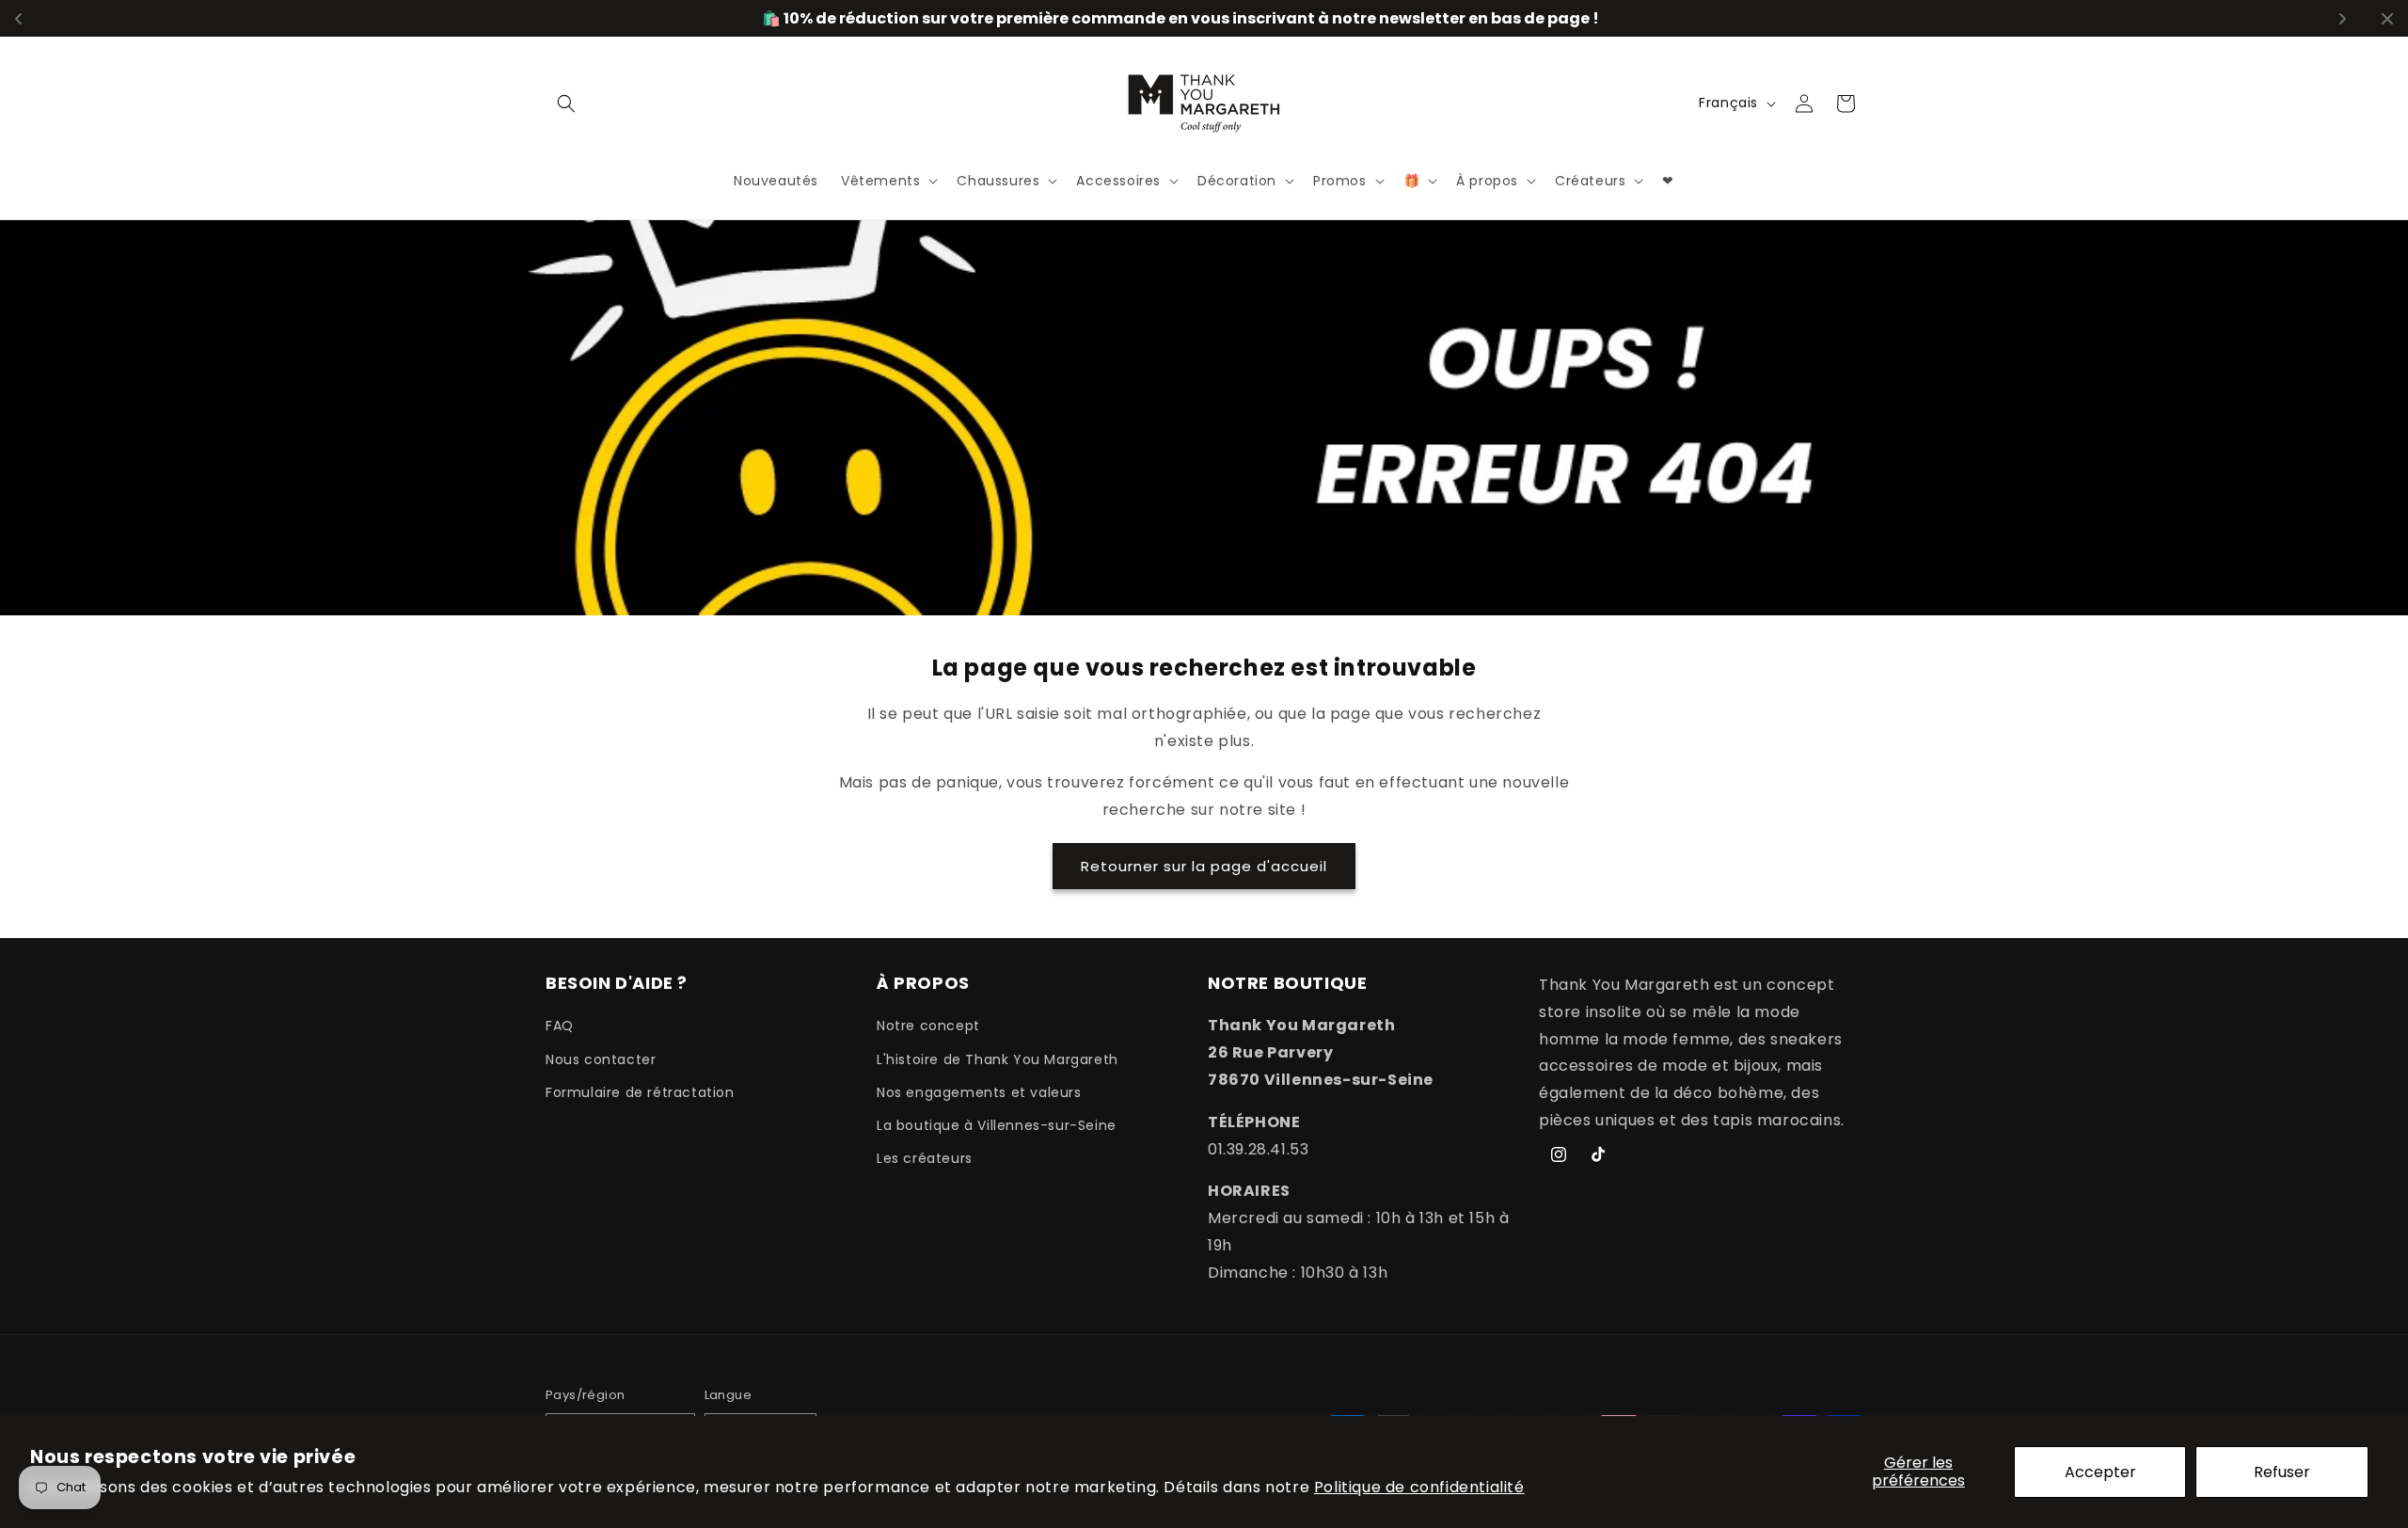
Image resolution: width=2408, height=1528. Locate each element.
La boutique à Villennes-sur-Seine (997, 1125)
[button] (566, 103)
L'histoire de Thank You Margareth (998, 1059)
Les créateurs (925, 1158)
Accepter (2100, 1472)
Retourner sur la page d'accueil (1204, 866)
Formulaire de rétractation (640, 1092)
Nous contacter (601, 1059)
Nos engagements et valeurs (979, 1092)
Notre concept (928, 1027)
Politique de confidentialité (1419, 1487)
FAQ (560, 1027)
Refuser (2282, 1472)
